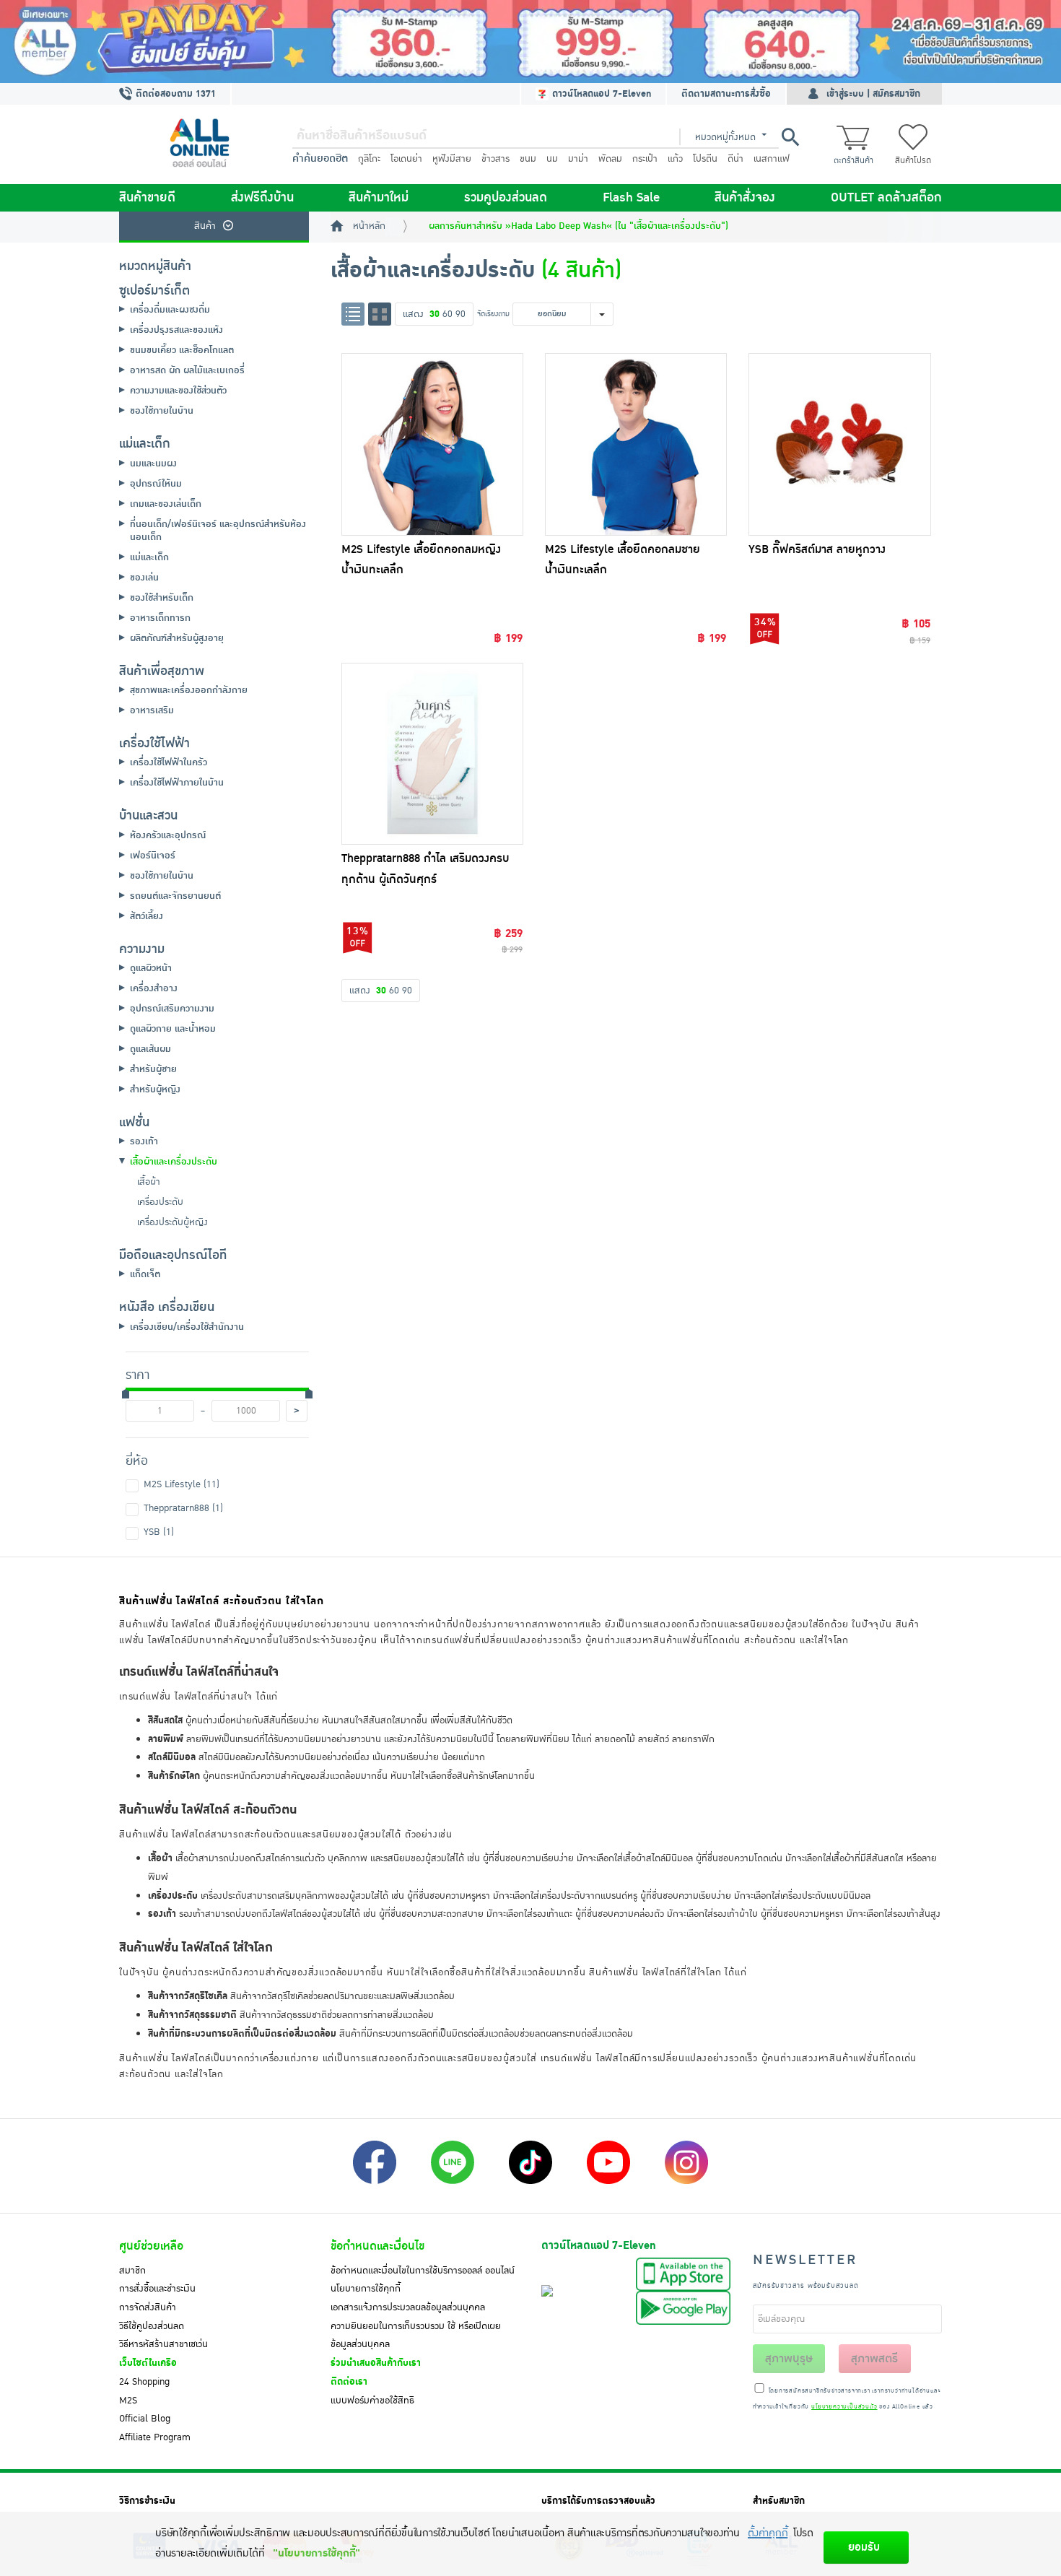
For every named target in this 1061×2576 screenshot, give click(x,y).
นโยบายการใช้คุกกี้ (366, 2289)
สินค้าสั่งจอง (745, 198)
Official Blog (145, 2419)
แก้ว (675, 159)
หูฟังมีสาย (452, 159)
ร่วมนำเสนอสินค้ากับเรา (376, 2363)
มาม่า (578, 159)
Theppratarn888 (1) (183, 1508)
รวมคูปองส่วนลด (506, 198)
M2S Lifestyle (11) (182, 1484)
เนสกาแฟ (772, 159)
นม (552, 159)
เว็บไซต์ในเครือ (148, 2363)
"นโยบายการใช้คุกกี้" (316, 2553)
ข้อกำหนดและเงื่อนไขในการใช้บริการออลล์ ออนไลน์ (423, 2271)
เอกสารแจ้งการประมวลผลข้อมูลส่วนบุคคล (408, 2307)
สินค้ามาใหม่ (379, 198)
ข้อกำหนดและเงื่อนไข (377, 2246)
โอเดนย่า (406, 159)
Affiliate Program (155, 2437)
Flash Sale (631, 198)
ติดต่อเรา (349, 2382)
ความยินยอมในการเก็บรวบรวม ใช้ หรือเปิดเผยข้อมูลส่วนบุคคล (416, 2336)
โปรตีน (705, 159)
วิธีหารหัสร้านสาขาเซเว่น (163, 2344)
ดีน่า (735, 159)
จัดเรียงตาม (493, 314)
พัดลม (610, 159)
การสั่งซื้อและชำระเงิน (157, 2289)
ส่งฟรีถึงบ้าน (262, 198)
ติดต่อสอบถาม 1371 (174, 94)
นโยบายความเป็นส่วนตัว (844, 2407)
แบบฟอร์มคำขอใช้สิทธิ (372, 2401)
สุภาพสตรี (874, 2359)
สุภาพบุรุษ (789, 2359)
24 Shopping (144, 2382)
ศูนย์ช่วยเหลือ (151, 2246)
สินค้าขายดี (147, 198)
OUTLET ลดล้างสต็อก (886, 198)
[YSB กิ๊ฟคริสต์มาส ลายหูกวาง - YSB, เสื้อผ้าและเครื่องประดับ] (839, 444)
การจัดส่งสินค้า (148, 2307)
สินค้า (205, 226)
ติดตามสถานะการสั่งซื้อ (726, 94)
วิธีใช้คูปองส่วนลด (152, 2326)
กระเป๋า (645, 159)
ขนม (528, 159)
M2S (128, 2401)
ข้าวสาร (495, 159)
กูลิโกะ (369, 159)
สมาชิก (132, 2271)
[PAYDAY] (530, 42)
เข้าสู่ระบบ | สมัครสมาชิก (873, 94)
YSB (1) (159, 1532)
